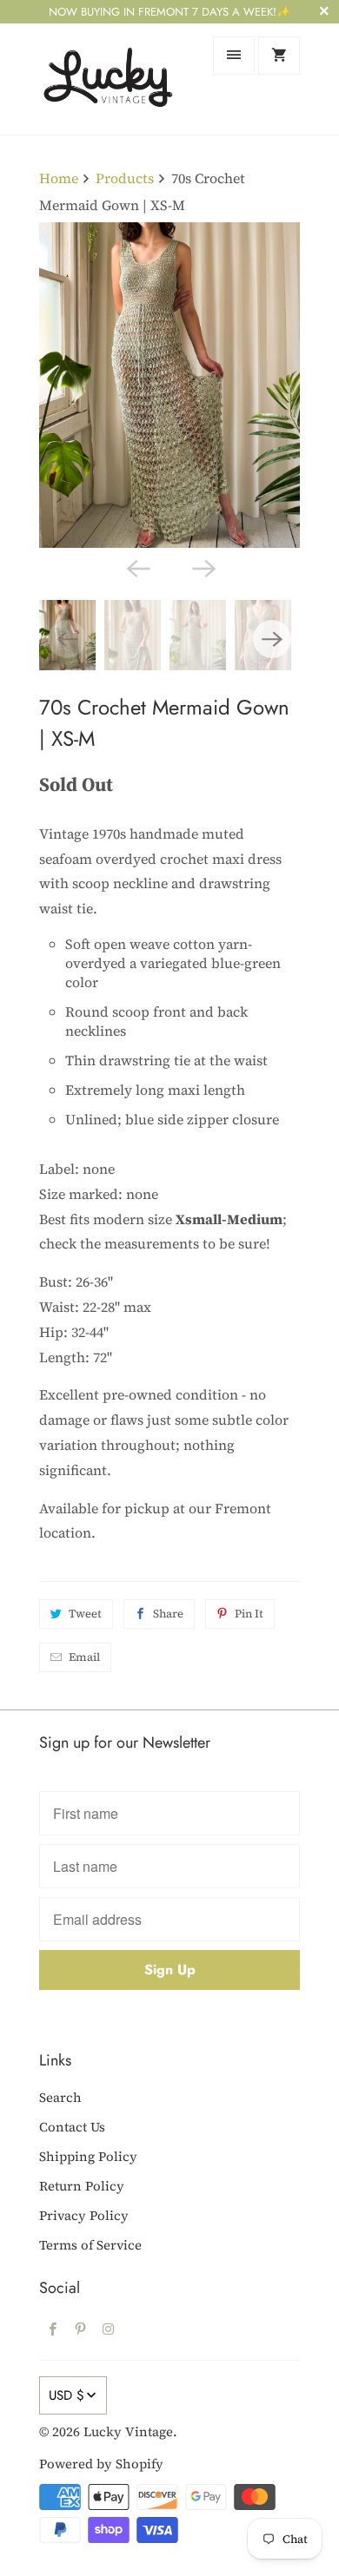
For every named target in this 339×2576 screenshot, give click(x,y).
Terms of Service (90, 2245)
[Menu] (234, 56)
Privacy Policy (84, 2215)
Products (125, 178)
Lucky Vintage (128, 2431)
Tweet (85, 1614)
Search (60, 2097)
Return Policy (82, 2186)
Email (84, 1657)
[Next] (203, 567)
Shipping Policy (88, 2156)
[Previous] (136, 567)
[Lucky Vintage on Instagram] (109, 2329)
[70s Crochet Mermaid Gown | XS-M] (169, 385)
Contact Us (72, 2127)
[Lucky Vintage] (109, 79)
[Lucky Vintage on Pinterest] (81, 2329)
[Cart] (279, 56)
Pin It (249, 1614)
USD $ (66, 2395)
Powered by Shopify (101, 2464)
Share (168, 1614)
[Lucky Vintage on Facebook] (53, 2329)
